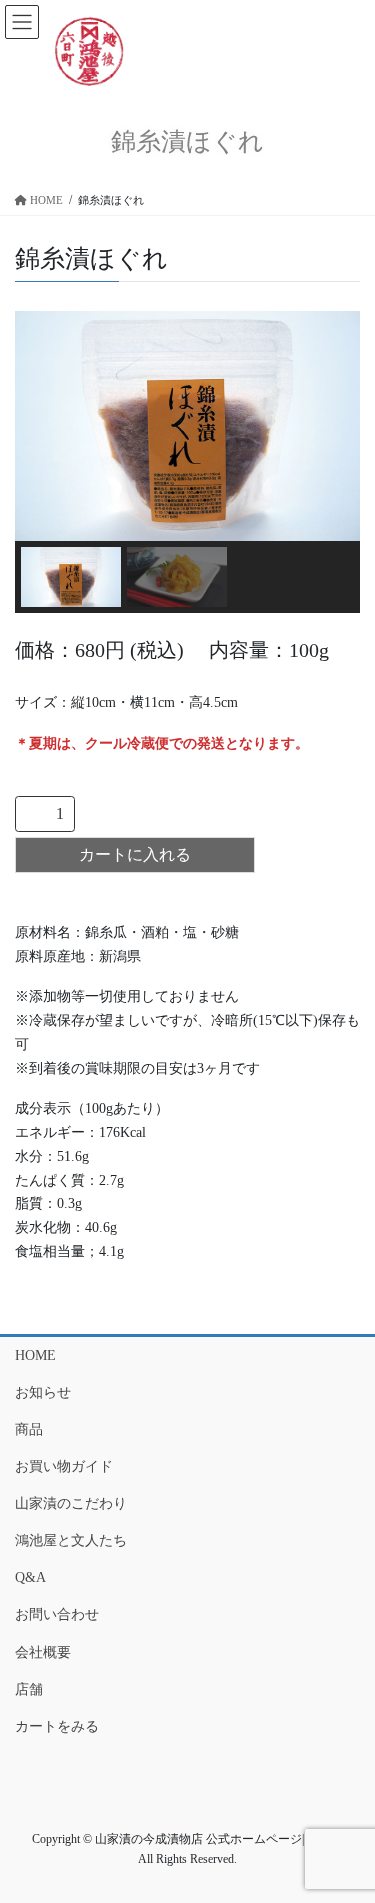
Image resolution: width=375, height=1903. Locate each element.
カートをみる (57, 1726)
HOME (35, 1355)
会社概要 (43, 1652)
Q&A (30, 1577)
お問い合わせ (57, 1614)
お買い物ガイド (64, 1466)
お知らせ (43, 1392)
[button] (71, 577)
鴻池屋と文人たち (71, 1540)
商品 (29, 1429)
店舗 (29, 1689)
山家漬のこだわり (71, 1503)
